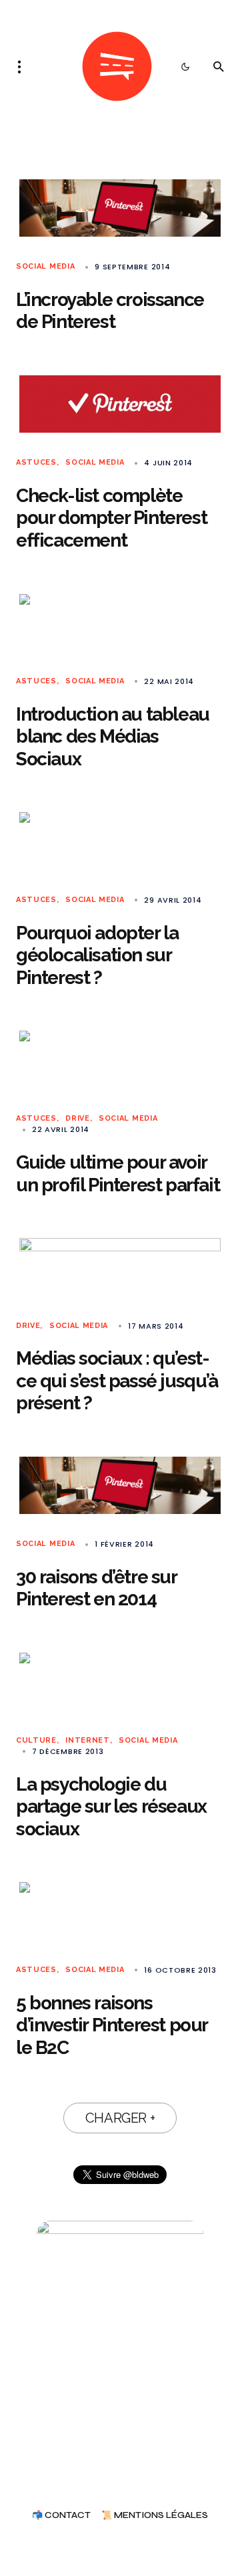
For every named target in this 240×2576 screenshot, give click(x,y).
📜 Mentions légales (155, 2516)
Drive (77, 1118)
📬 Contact (61, 2516)
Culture (36, 1740)
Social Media (45, 266)
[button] (23, 67)
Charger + (120, 2118)
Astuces (36, 462)
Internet (88, 1740)
